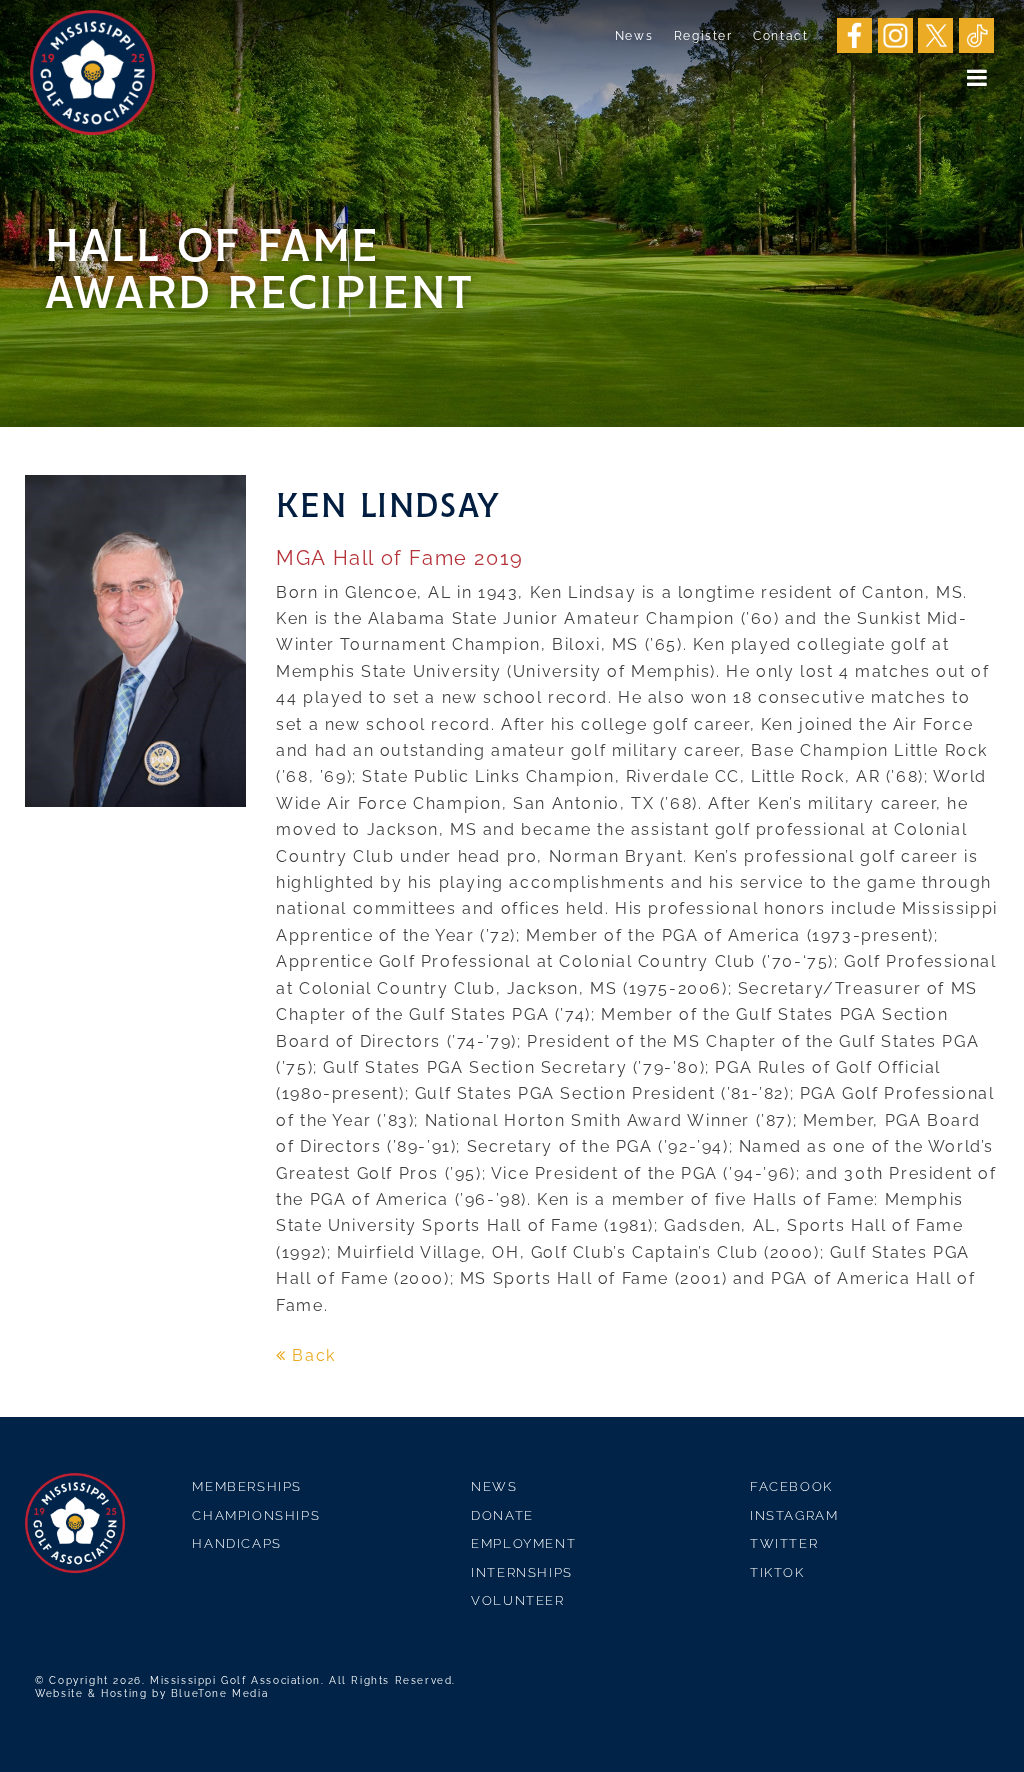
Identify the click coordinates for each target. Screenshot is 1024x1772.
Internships (522, 1572)
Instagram (794, 1515)
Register (703, 36)
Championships (256, 1515)
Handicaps (236, 1543)
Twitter (784, 1543)
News (634, 36)
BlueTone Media (219, 1693)
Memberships (247, 1486)
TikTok (777, 1572)
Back (311, 1355)
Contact (780, 36)
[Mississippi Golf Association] (92, 72)
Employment (523, 1543)
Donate (502, 1515)
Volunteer (517, 1600)
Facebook (791, 1486)
